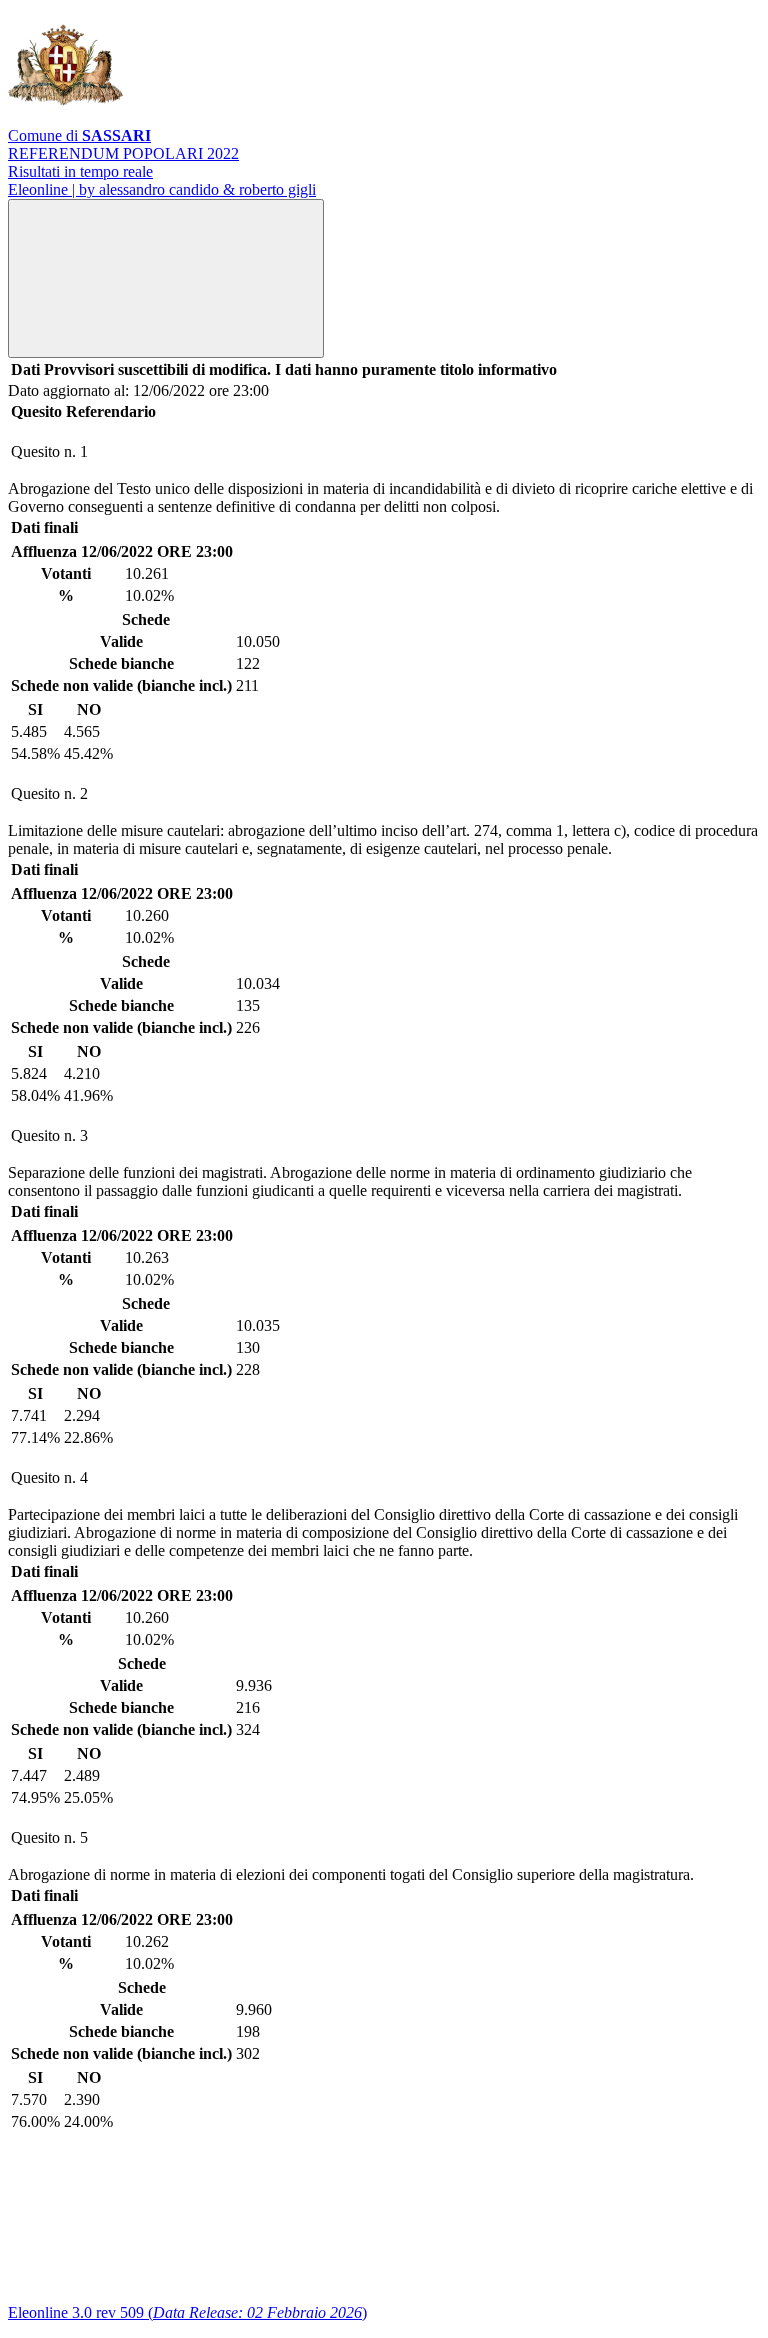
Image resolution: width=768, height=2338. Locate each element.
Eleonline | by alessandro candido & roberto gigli (162, 189)
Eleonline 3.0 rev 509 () (187, 2312)
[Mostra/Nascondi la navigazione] (166, 278)
